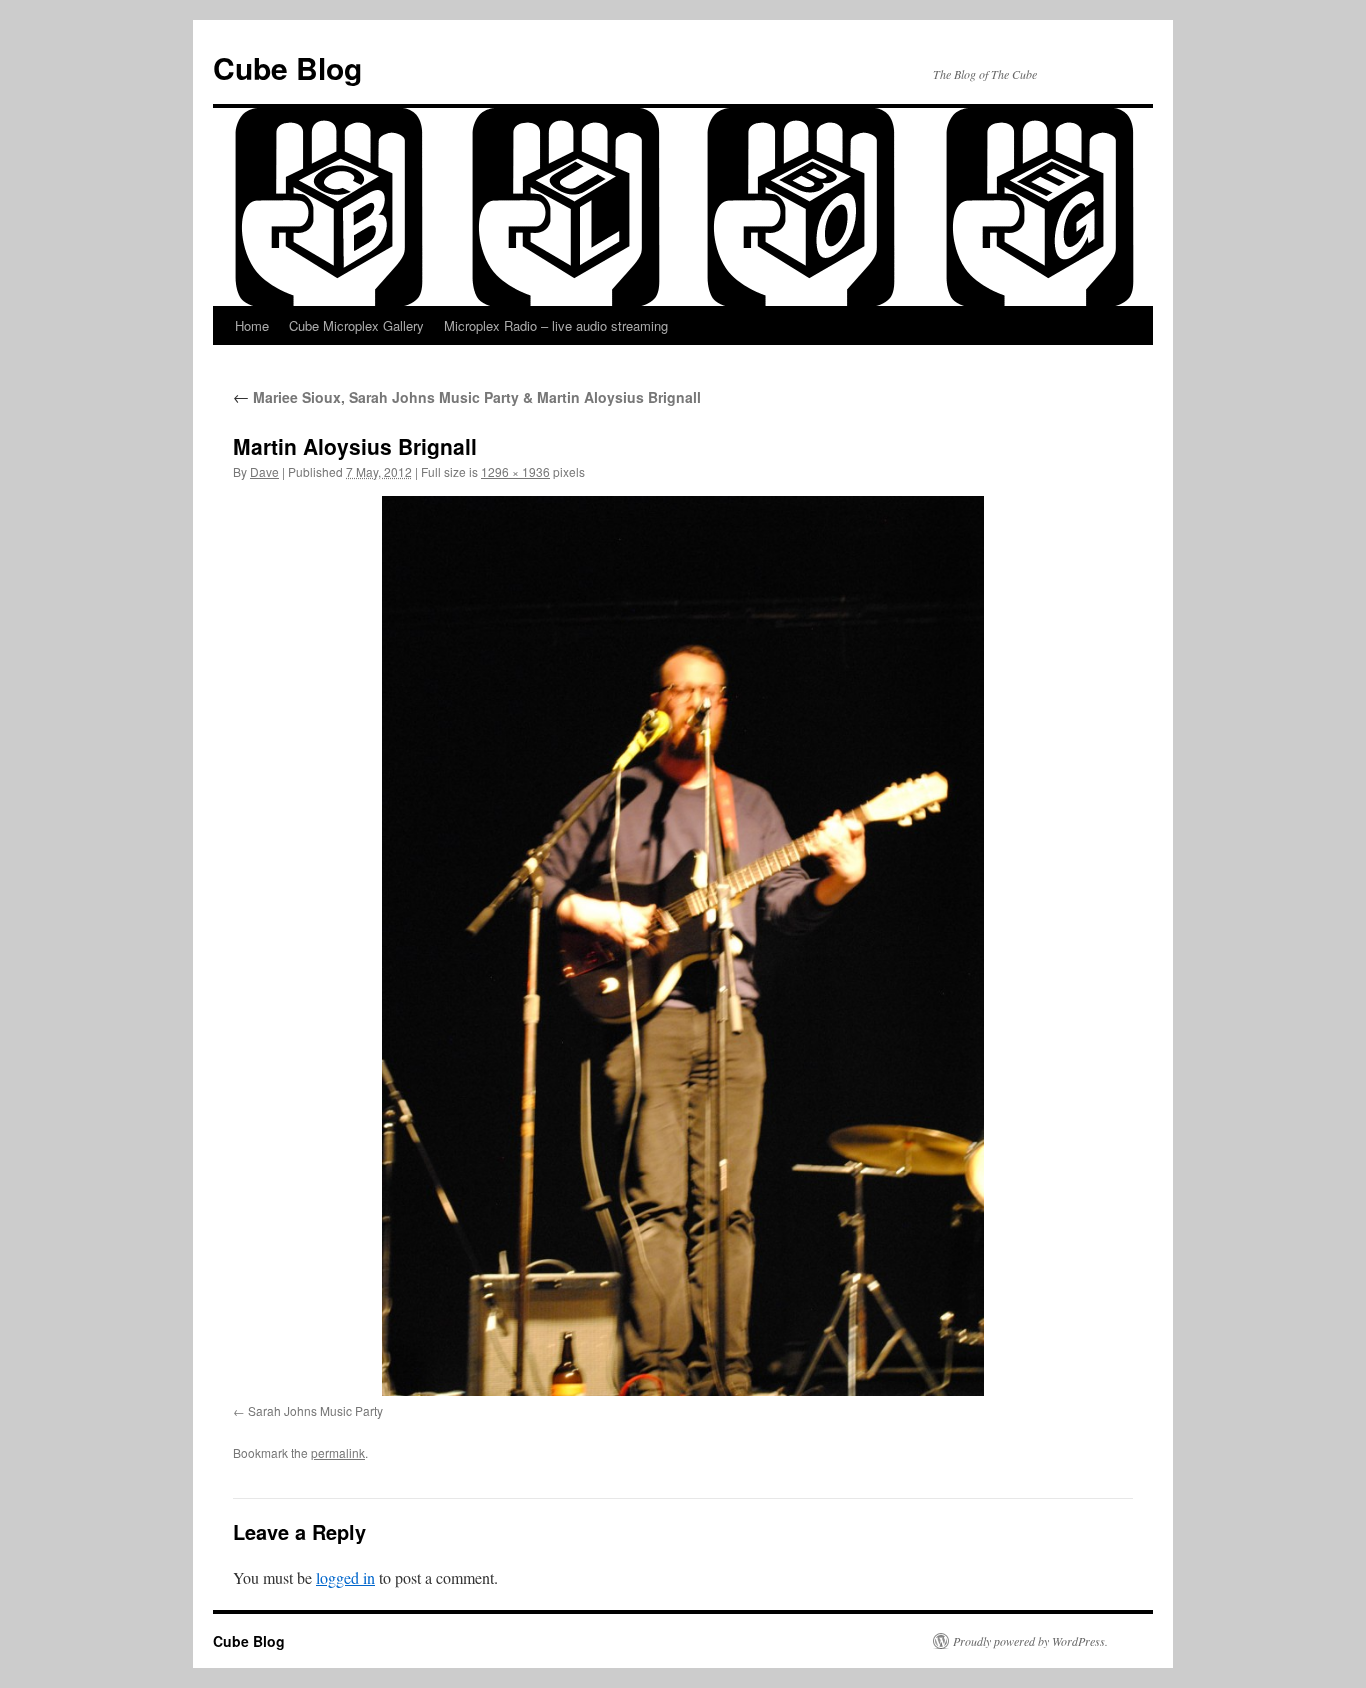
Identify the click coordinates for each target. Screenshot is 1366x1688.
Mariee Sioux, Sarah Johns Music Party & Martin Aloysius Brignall (467, 397)
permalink (338, 1452)
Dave (264, 471)
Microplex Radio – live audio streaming (556, 325)
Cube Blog (287, 67)
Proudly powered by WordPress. (1030, 1641)
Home (252, 325)
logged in (345, 1577)
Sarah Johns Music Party (315, 1410)
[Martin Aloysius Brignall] (683, 946)
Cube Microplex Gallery (356, 325)
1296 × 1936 (515, 471)
